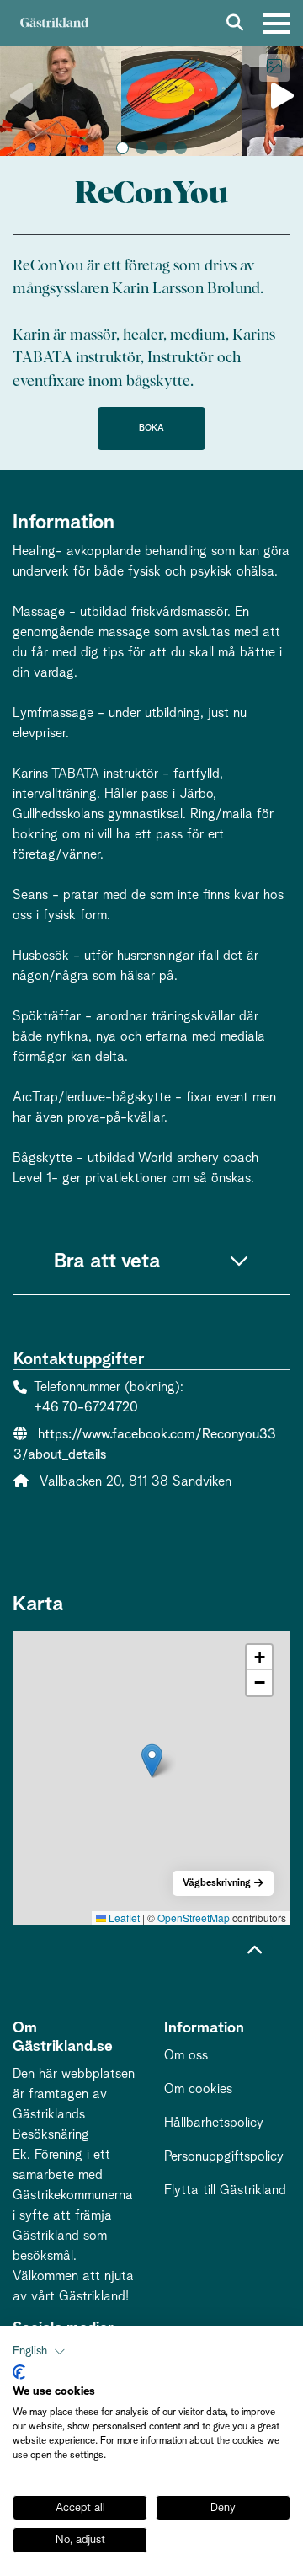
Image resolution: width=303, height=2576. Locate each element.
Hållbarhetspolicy (214, 2123)
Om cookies (198, 2089)
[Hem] (54, 23)
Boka (151, 428)
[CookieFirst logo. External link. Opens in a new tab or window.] (19, 2372)
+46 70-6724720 (86, 1407)
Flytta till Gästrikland (225, 2190)
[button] (122, 148)
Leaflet (123, 1917)
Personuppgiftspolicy (224, 2156)
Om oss (186, 2055)
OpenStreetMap (194, 1917)
